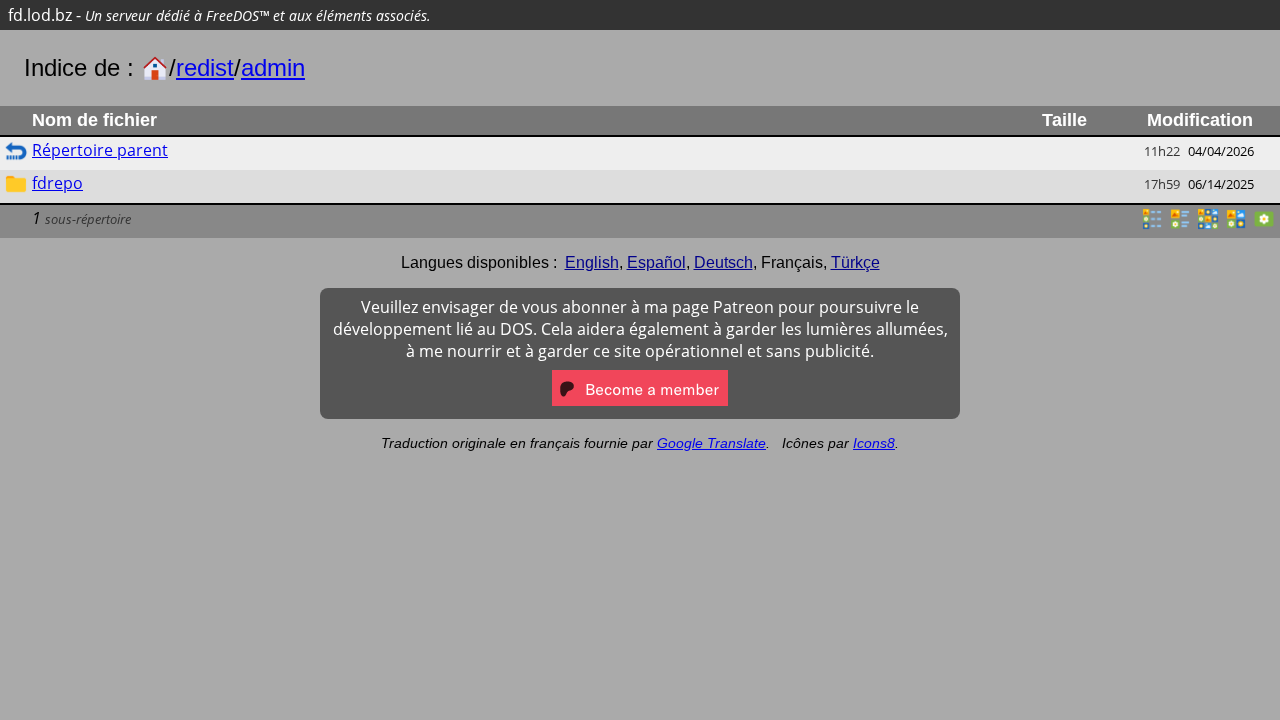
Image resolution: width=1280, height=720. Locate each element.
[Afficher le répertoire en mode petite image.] (1208, 225)
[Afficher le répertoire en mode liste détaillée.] (1152, 225)
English (592, 262)
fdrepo (57, 183)
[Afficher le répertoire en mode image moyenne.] (1236, 225)
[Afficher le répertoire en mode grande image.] (1264, 225)
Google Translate (711, 443)
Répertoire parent (100, 150)
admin (273, 67)
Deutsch (723, 262)
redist (205, 67)
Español (656, 262)
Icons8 (874, 443)
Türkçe (855, 262)
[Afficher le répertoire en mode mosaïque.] (1180, 225)
